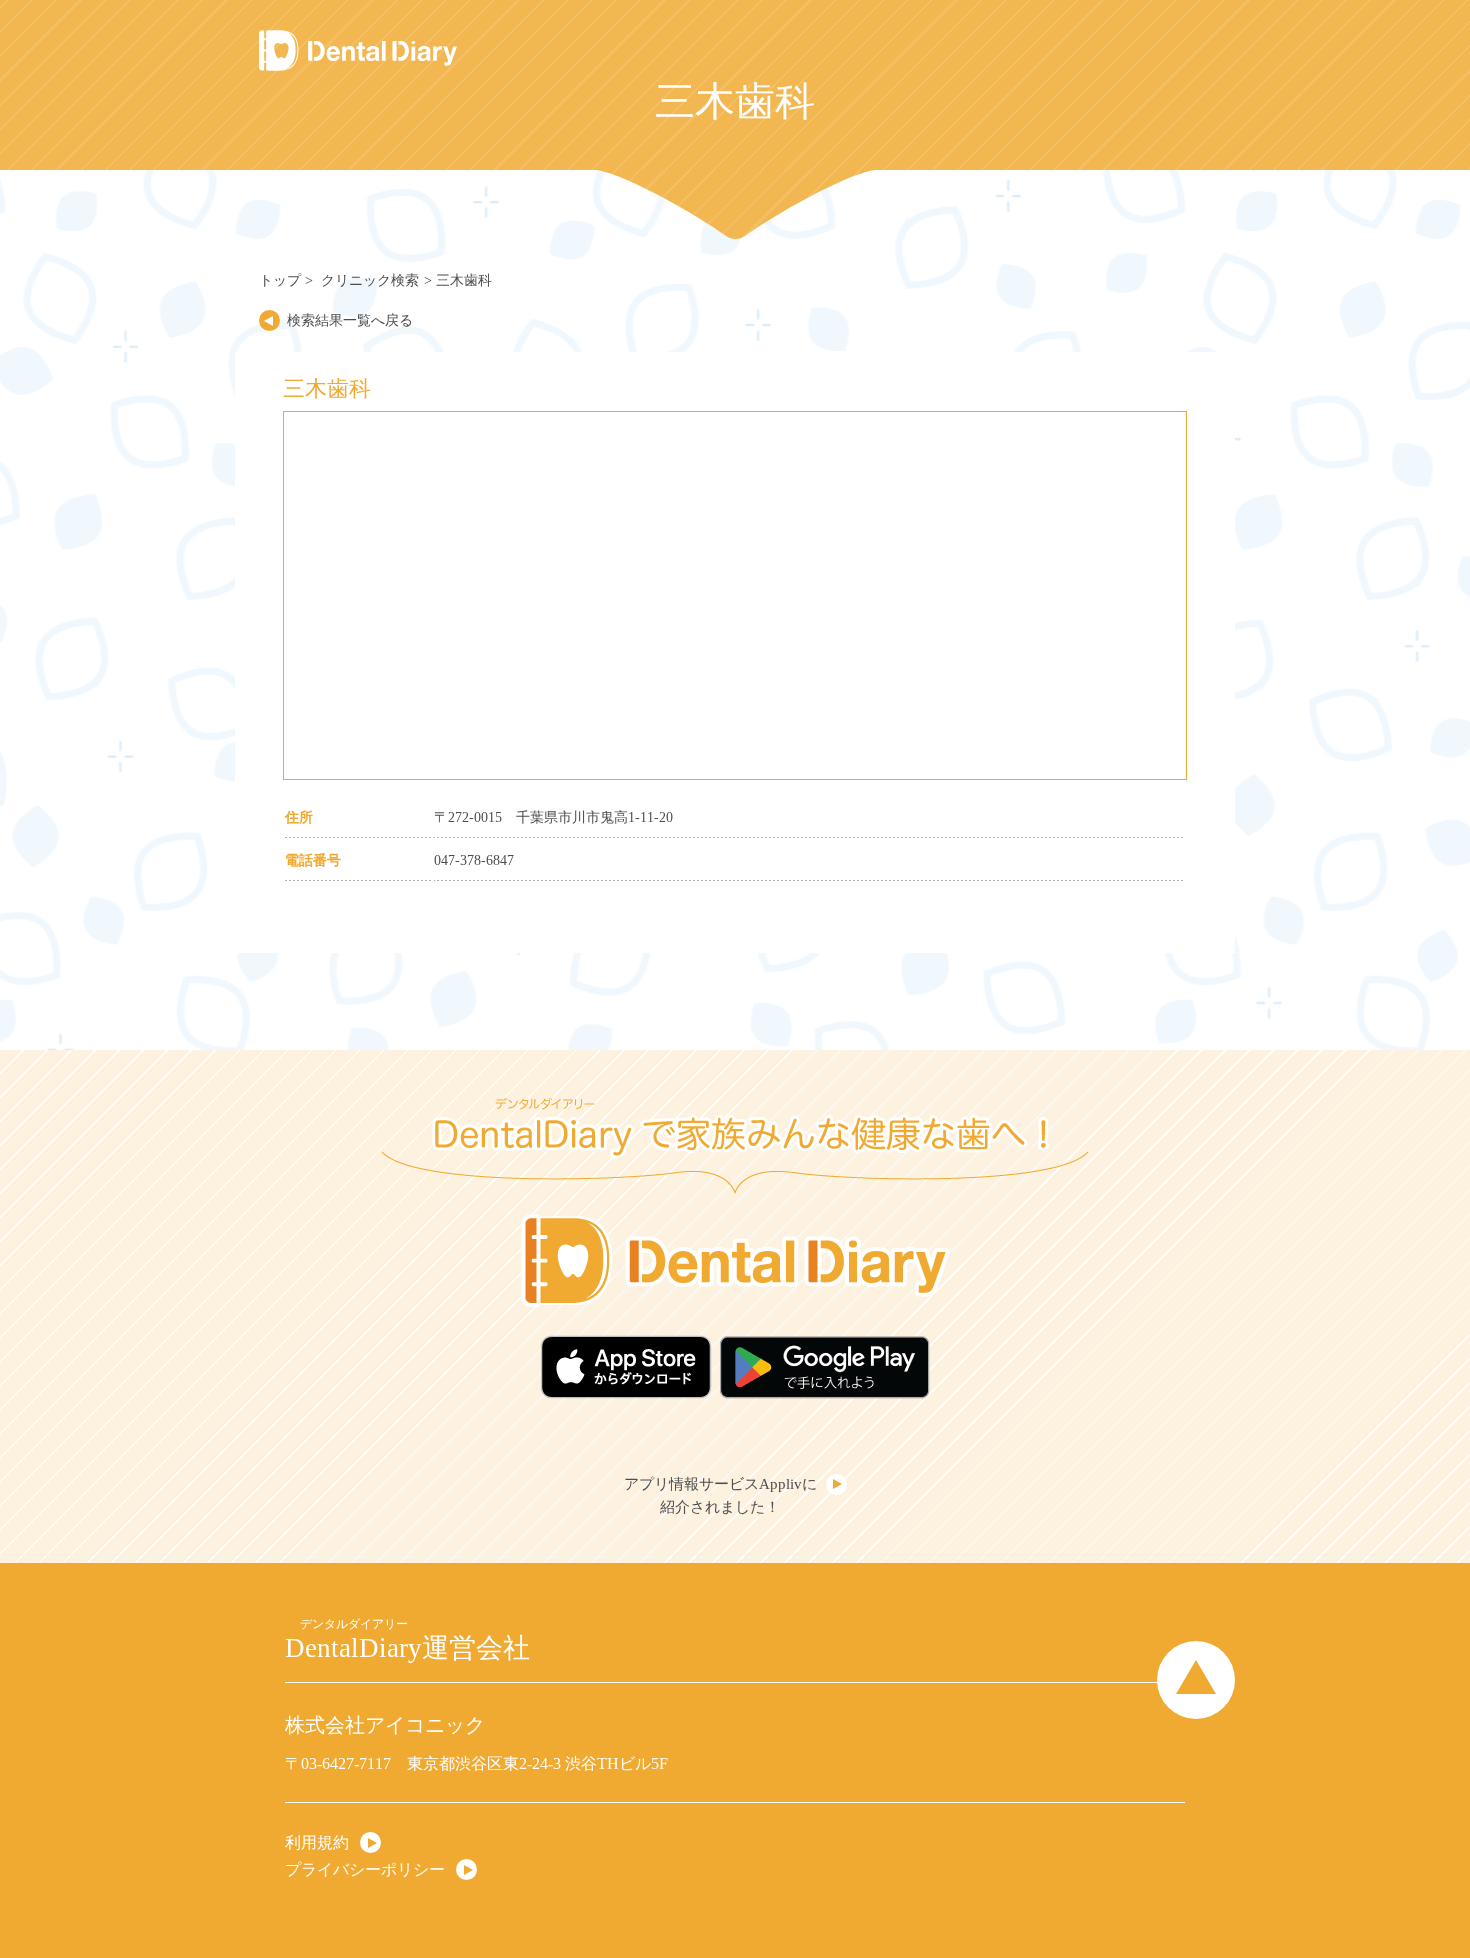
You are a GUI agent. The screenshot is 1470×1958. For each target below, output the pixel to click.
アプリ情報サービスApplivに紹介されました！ (720, 1495)
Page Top (1196, 1680)
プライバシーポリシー (365, 1868)
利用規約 (317, 1841)
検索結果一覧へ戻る (350, 320)
